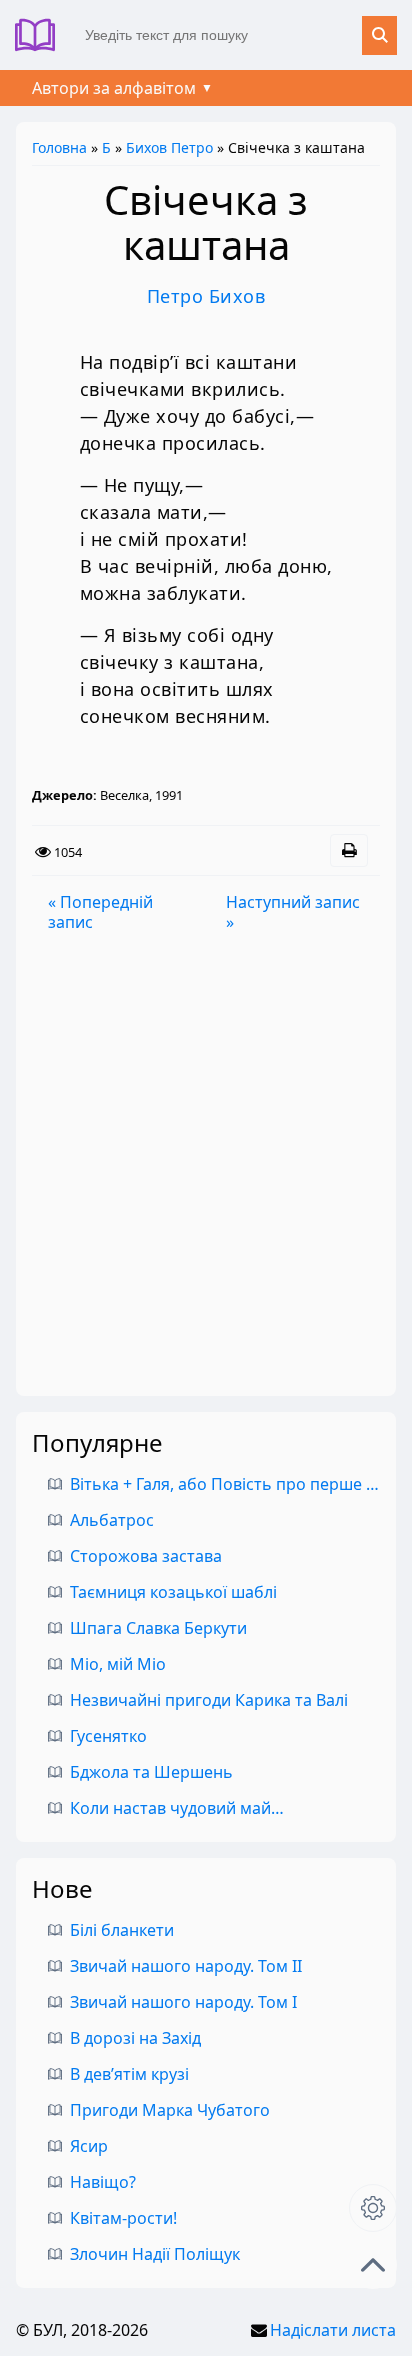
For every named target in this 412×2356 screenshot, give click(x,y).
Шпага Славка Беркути (158, 1628)
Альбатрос (112, 1520)
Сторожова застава (146, 1556)
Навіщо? (103, 2182)
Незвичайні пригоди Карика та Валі (209, 1700)
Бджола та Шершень (151, 1772)
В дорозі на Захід (135, 2038)
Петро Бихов (206, 296)
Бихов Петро (169, 147)
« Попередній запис (100, 912)
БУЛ (42, 35)
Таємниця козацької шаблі (173, 1592)
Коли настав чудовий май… (177, 1808)
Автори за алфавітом (114, 88)
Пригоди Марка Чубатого (170, 2110)
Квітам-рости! (123, 2218)
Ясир (89, 2146)
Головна (59, 147)
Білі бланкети (122, 1930)
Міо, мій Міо (118, 1664)
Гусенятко (108, 1736)
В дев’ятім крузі (129, 2074)
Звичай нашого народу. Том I (183, 2002)
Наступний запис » (293, 912)
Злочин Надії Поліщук (155, 2254)
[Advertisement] (206, 1164)
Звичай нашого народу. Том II (186, 1966)
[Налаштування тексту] (373, 2208)
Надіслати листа (333, 2330)
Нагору (373, 2265)
